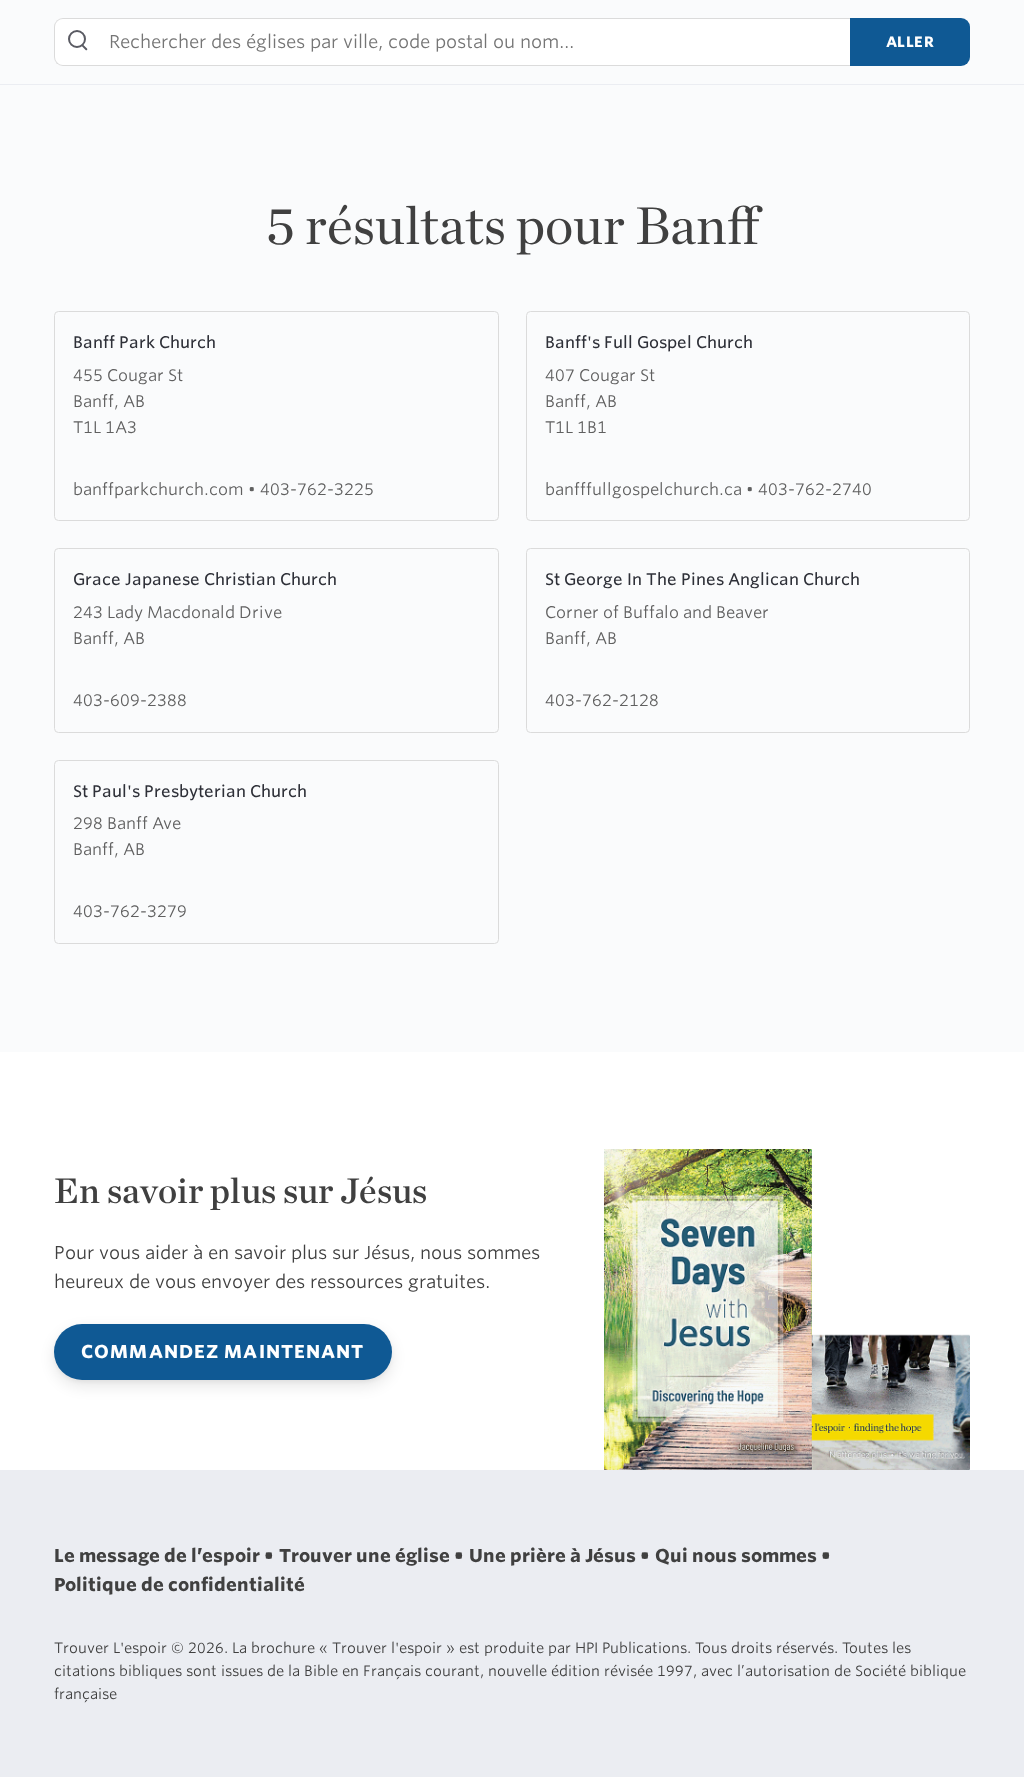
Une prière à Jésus (554, 1555)
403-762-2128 (602, 700)
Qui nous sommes (738, 1555)
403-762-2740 (815, 489)
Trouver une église (366, 1555)
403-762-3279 (130, 911)
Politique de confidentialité (179, 1584)
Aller (910, 41)
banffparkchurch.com (160, 489)
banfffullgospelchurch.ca (645, 489)
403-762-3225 (317, 489)
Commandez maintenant (223, 1351)
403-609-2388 (130, 700)
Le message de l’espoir (159, 1555)
